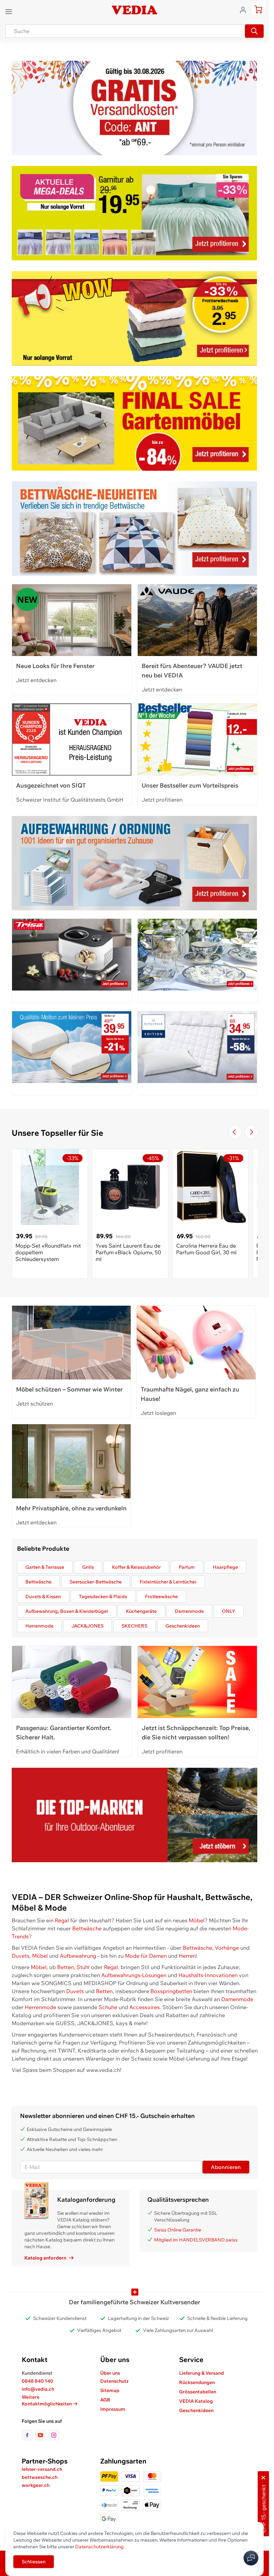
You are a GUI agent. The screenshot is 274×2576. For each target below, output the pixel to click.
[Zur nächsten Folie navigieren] (251, 1132)
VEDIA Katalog (196, 2401)
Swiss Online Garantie (178, 2230)
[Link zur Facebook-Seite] (28, 2435)
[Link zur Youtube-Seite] (42, 2435)
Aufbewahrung (78, 1956)
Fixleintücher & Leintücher (168, 1582)
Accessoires (145, 2007)
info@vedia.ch (38, 2389)
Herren (187, 1956)
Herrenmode (39, 1626)
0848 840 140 (37, 2381)
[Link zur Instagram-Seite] (54, 2435)
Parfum (187, 1567)
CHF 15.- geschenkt (263, 2509)
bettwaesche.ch (40, 2477)
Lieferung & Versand (201, 2373)
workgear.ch (36, 2485)
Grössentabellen (198, 2392)
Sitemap (110, 2390)
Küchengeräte (141, 1611)
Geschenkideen (183, 1626)
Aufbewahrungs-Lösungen (134, 1975)
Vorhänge (227, 1948)
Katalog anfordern (45, 2258)
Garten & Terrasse (45, 1567)
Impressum (113, 2409)
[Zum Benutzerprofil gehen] (245, 9)
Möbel (197, 1920)
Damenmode (189, 1611)
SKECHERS (134, 1626)
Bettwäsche (38, 1582)
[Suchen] (254, 31)
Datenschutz (114, 2381)
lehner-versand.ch (42, 2469)
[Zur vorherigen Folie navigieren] (235, 1132)
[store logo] (134, 10)
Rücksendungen (197, 2382)
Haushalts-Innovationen (208, 1975)
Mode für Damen (146, 1956)
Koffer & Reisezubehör (136, 1567)
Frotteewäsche (161, 1596)
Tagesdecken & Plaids (103, 1596)
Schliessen (34, 2562)
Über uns (110, 2373)
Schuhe (108, 2007)
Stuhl (83, 1967)
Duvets (21, 1956)
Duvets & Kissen (43, 1596)
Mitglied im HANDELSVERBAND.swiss (196, 2240)
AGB (105, 2400)
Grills (88, 1567)
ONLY (229, 1611)
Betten (65, 1967)
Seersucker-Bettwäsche (96, 1582)
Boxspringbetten (171, 1991)
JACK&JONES (88, 1626)
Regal (62, 1920)
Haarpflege (225, 1567)
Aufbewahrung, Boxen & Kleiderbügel (67, 1611)
